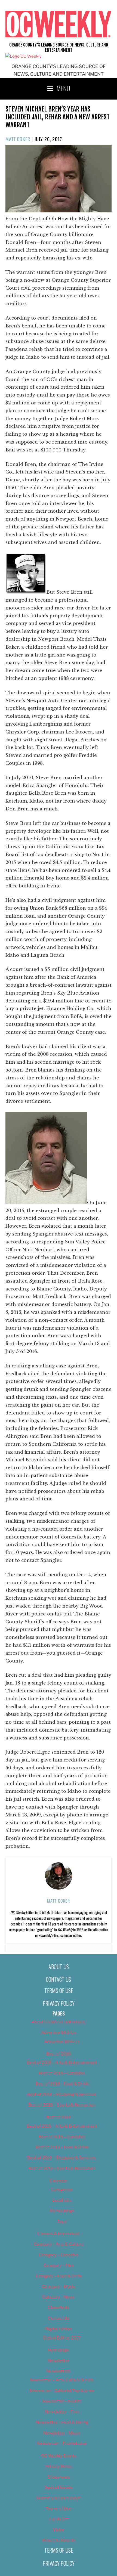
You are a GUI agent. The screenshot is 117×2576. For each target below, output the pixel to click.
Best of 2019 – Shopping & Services (62, 2158)
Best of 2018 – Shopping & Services (62, 2094)
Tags (62, 2221)
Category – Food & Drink (59, 2276)
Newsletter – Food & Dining (62, 2422)
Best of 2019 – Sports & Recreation (62, 2168)
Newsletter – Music (62, 2433)
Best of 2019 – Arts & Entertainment (62, 2126)
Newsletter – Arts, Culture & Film (62, 2380)
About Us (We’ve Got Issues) (59, 2022)
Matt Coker (18, 139)
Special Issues (59, 2487)
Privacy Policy (59, 2003)
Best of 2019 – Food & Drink (62, 2147)
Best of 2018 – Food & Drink (62, 2084)
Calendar (59, 2181)
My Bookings (62, 2211)
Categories (62, 2190)
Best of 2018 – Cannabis (62, 2073)
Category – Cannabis (59, 2255)
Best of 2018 (59, 2054)
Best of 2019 (59, 2117)
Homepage (59, 2350)
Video (59, 2530)
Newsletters (59, 2371)
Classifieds (59, 2308)
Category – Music (59, 2287)
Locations (62, 2200)
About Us (59, 1967)
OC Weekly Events (59, 2456)
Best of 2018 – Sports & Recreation (62, 2105)
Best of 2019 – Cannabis (62, 2137)
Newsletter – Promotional (62, 2443)
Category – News (59, 2297)
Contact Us (59, 1979)
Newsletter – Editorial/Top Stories (62, 2391)
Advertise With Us (59, 2033)
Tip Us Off (59, 2519)
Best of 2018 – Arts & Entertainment (62, 2063)
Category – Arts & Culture (59, 2244)
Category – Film (59, 2265)
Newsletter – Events (62, 2401)
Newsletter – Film (62, 2412)
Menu (63, 88)
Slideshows (59, 2477)
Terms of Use (59, 1990)
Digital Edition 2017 (62, 2338)
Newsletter (59, 2361)
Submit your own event (59, 2498)
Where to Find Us (59, 2540)
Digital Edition (59, 2329)
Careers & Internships (59, 2234)
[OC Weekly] (24, 56)
